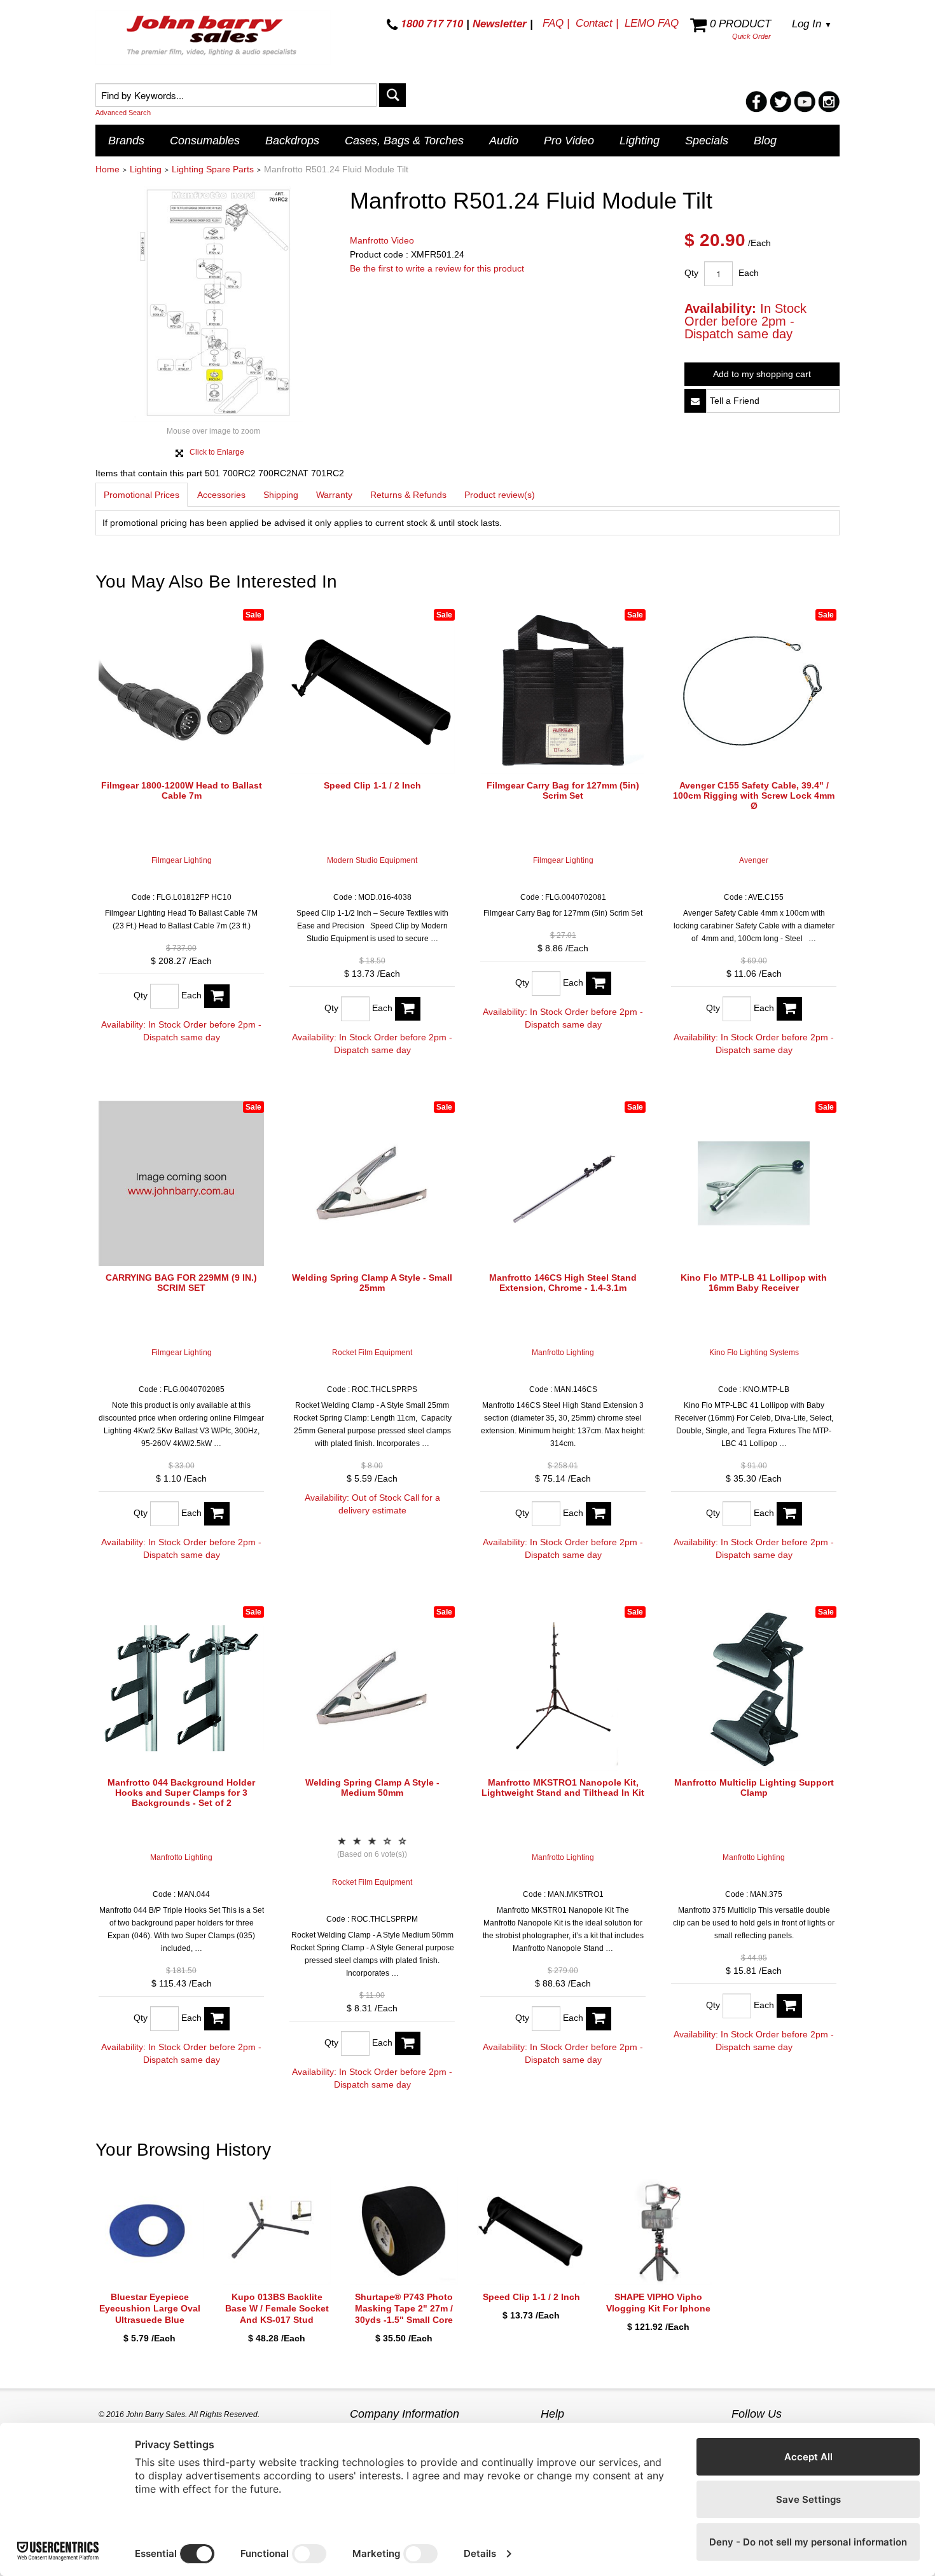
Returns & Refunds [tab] (408, 495)
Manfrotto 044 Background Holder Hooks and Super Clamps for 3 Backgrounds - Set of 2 (181, 1793)
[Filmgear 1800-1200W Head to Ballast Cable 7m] (181, 691)
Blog (765, 141)
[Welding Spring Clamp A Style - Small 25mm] (372, 1183)
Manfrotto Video (382, 240)
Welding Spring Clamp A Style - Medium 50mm (372, 1787)
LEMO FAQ (652, 23)
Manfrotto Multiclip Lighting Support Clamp (754, 1787)
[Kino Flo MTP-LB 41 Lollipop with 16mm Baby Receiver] (754, 1183)
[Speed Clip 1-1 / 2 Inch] (372, 691)
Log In (812, 24)
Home (107, 169)
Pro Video (569, 141)
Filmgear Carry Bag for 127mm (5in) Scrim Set (563, 790)
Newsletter (500, 24)
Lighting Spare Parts (213, 169)
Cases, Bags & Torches (404, 141)
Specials (707, 141)
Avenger (754, 860)
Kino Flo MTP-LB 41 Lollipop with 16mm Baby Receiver (754, 1283)
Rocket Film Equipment (372, 1353)
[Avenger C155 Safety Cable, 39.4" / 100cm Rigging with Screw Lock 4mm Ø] (754, 691)
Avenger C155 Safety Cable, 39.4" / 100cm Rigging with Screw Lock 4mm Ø (754, 796)
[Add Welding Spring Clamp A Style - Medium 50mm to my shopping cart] (408, 2043)
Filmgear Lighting (182, 860)
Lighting (640, 141)
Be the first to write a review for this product (437, 268)
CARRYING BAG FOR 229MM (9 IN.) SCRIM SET (181, 1283)
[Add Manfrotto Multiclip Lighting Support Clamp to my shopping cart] (789, 2006)
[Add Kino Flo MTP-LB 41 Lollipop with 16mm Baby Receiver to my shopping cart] (789, 1514)
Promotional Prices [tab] (142, 495)
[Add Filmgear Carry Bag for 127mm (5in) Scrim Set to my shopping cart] (599, 983)
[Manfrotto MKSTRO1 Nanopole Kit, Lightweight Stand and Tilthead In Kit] (563, 1688)
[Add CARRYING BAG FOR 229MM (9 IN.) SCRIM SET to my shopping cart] (217, 1514)
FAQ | (556, 23)
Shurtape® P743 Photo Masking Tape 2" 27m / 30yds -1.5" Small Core (404, 2308)
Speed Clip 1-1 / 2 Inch (372, 785)
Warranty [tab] (334, 495)
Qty (691, 273)
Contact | (597, 23)
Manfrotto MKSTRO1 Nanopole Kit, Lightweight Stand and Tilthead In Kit (563, 1787)
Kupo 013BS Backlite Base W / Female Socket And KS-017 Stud (277, 2308)
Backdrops (292, 141)
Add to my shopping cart (762, 374)
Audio (504, 141)
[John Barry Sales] (213, 38)
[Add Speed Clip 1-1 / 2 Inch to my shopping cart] (408, 1009)
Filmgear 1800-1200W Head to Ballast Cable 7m (182, 790)
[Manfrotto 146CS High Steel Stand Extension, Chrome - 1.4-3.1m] (563, 1183)
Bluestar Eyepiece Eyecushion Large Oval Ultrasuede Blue (150, 2308)
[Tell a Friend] (695, 401)
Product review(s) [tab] (500, 495)
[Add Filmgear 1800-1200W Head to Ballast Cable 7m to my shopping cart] (217, 996)
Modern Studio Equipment (372, 860)
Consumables (205, 141)
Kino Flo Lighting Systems (754, 1353)
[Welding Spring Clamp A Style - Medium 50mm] (372, 1688)
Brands (126, 141)
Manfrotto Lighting (563, 1353)
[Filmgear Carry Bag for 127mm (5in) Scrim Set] (563, 691)
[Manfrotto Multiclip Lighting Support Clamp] (754, 1688)
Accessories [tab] (221, 495)
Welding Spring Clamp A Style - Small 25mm (372, 1283)
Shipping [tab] (281, 495)
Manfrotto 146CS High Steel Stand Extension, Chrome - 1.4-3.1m (563, 1283)
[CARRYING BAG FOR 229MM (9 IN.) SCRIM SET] (181, 1183)
